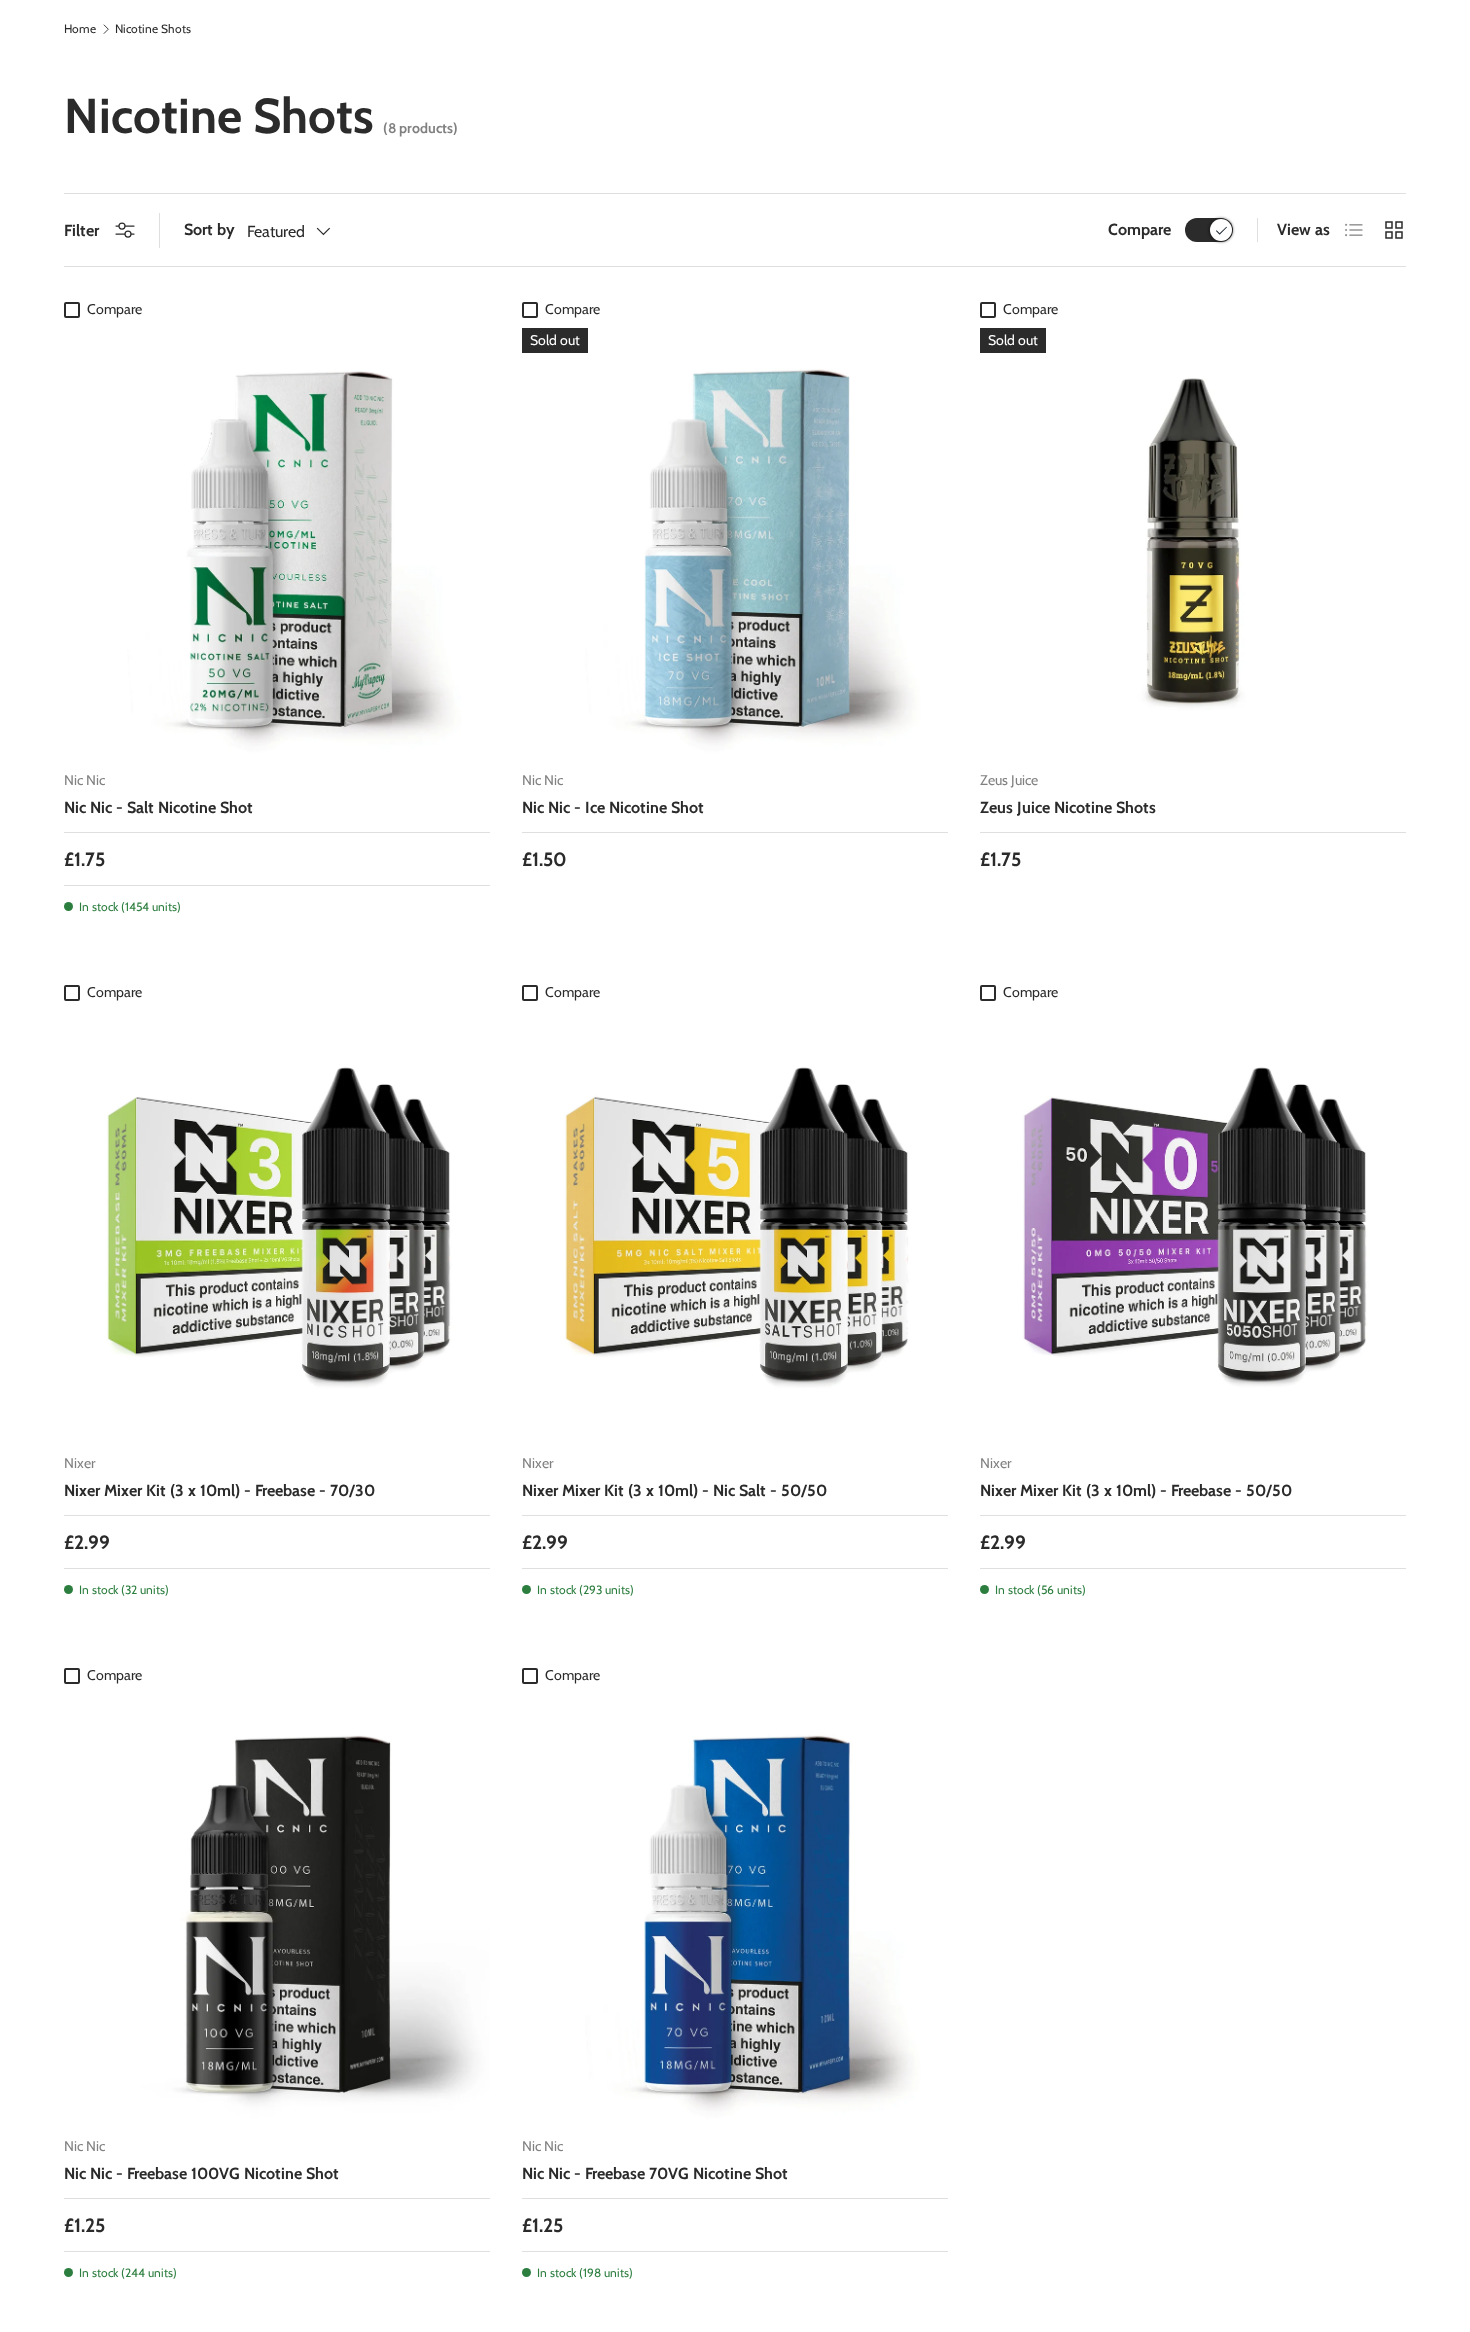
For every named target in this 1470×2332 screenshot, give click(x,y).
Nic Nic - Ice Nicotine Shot (613, 807)
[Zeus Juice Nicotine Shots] (1193, 541)
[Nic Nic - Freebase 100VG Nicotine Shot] (277, 1907)
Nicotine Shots (153, 29)
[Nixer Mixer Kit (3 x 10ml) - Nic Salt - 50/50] (735, 1224)
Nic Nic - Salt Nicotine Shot (158, 807)
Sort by (209, 229)
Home (80, 29)
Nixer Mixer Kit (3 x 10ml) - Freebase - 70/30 (219, 1490)
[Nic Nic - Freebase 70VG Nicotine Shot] (735, 1907)
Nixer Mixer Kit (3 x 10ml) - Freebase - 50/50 (1136, 1490)
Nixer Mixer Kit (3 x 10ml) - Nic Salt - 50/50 (674, 1490)
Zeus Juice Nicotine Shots (1068, 807)
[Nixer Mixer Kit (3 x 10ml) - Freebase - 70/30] (277, 1224)
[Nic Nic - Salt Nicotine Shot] (277, 541)
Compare (1139, 229)
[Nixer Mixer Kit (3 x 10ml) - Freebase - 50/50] (1193, 1224)
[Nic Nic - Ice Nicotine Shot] (735, 541)
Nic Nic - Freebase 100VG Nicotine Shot (201, 2173)
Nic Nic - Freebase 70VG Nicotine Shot (655, 2173)
